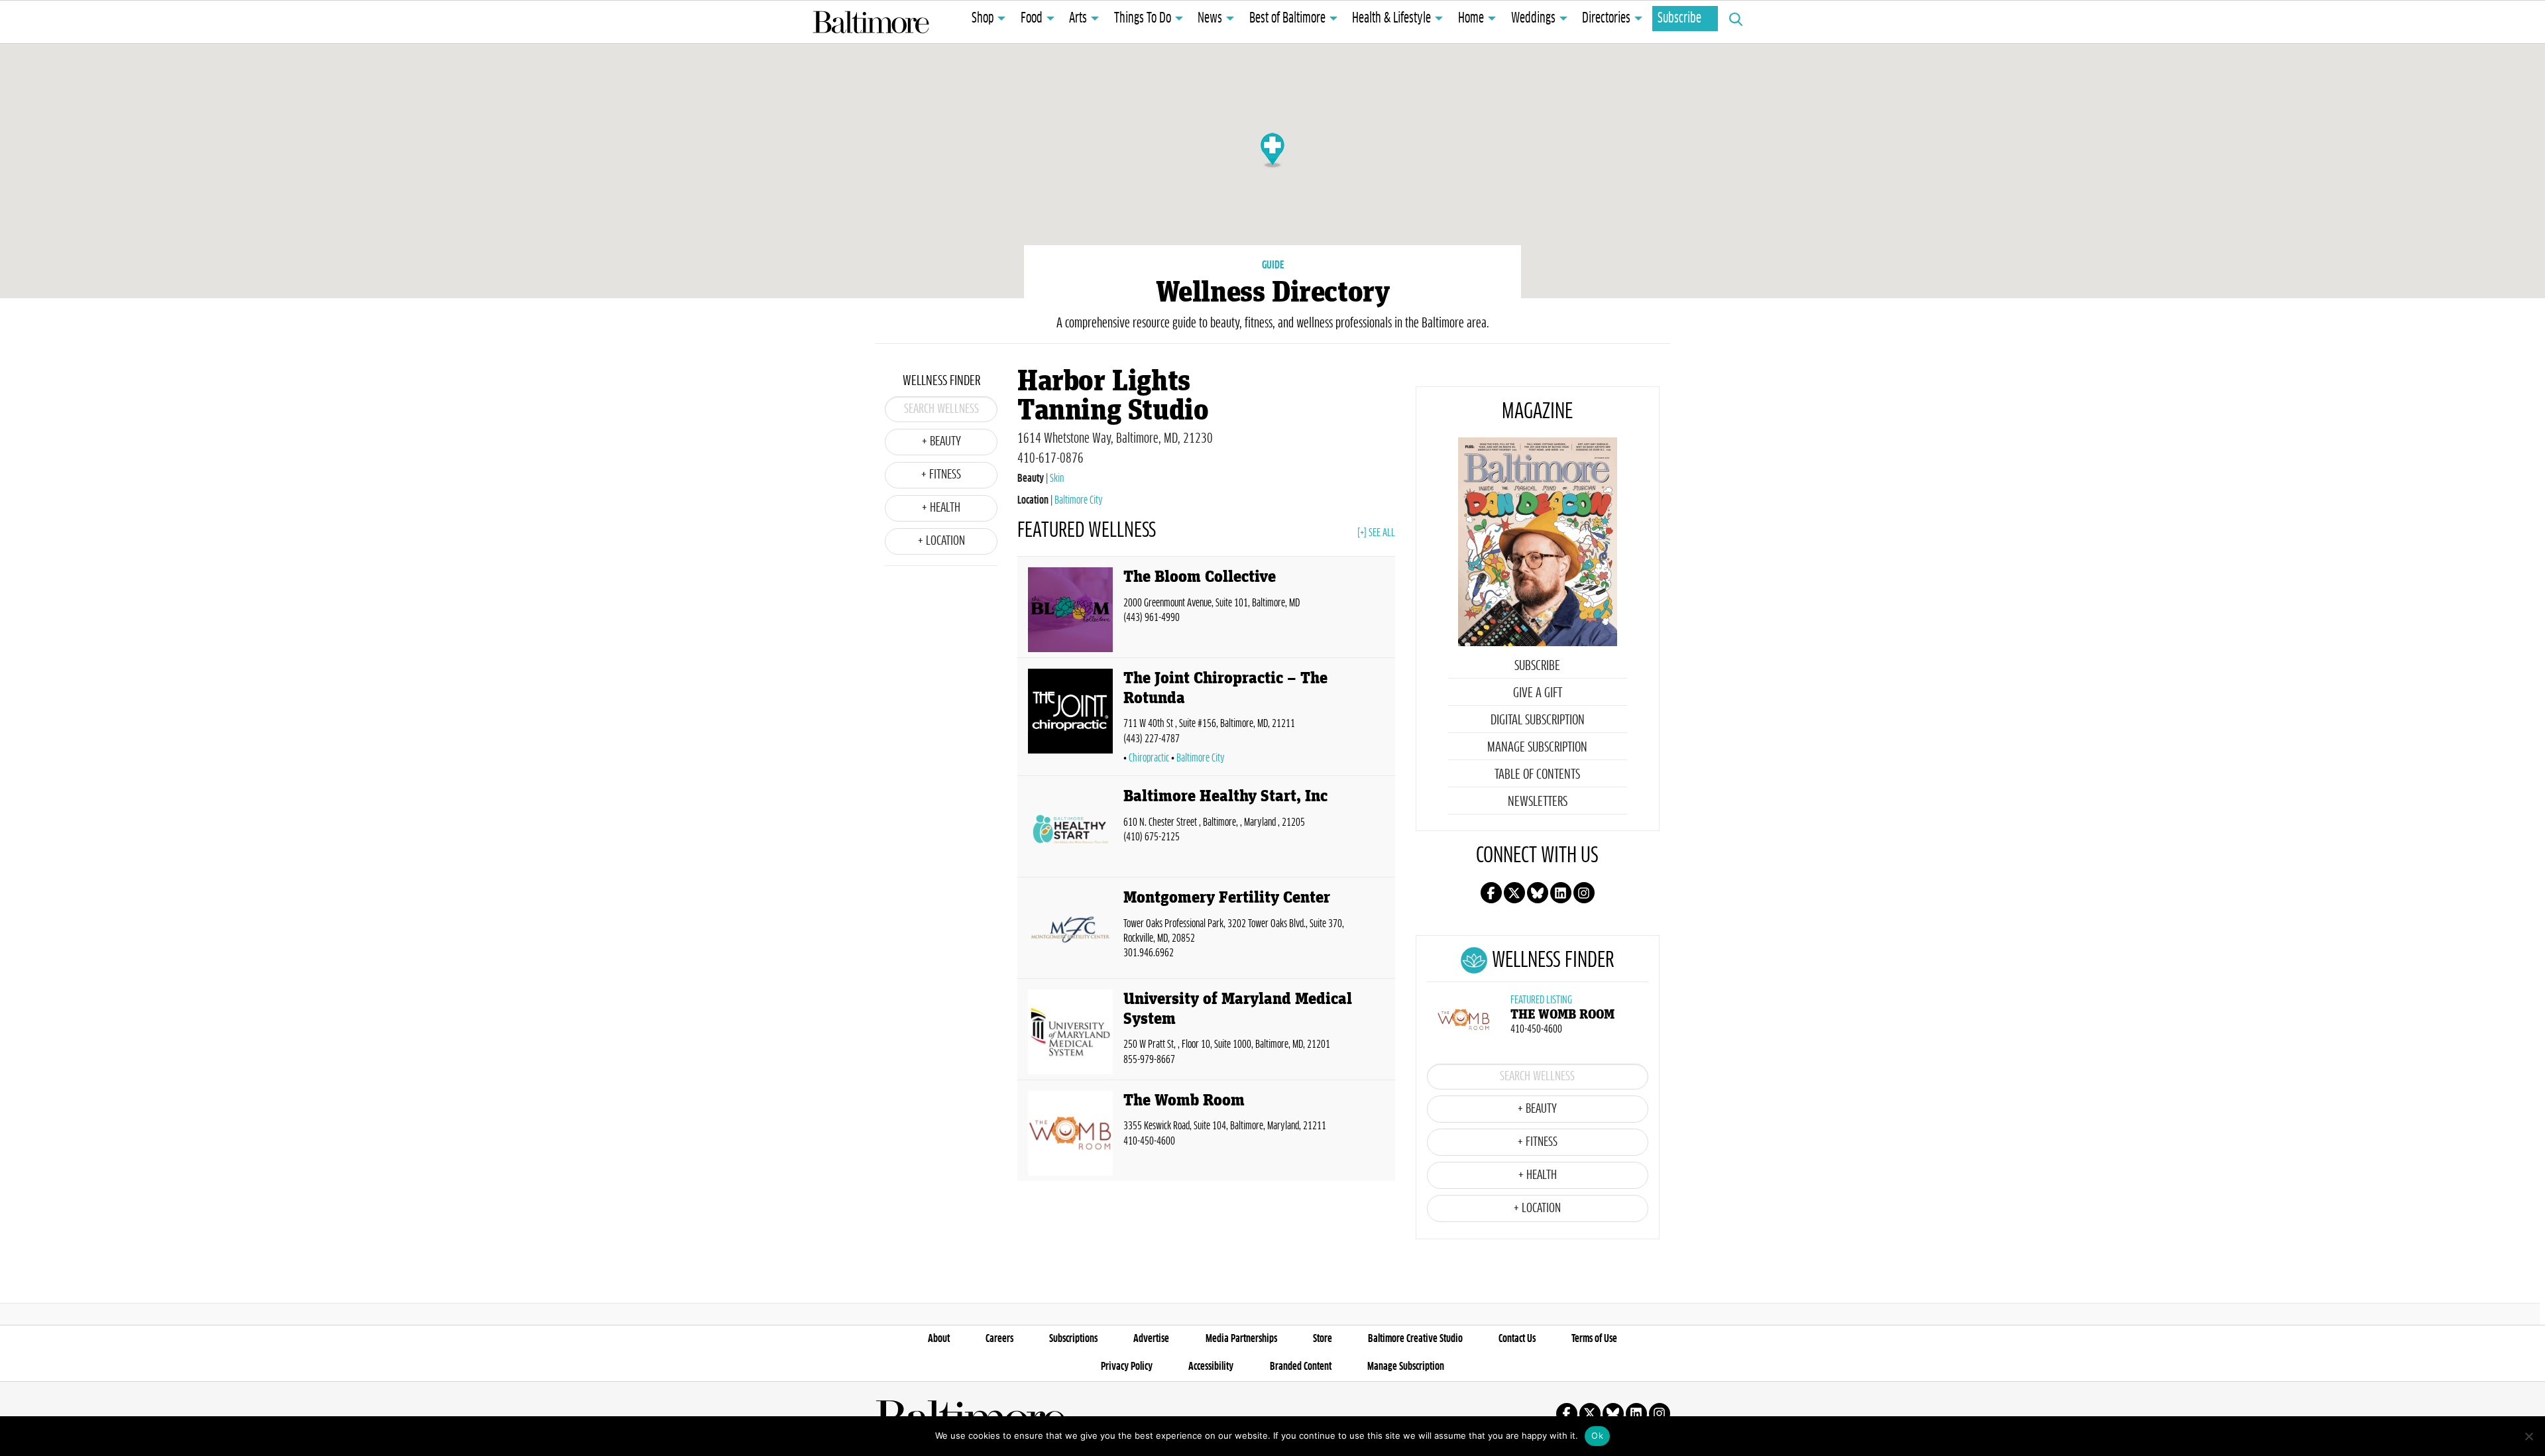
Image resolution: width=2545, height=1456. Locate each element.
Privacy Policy (1127, 1367)
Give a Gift (1538, 693)
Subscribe (1679, 19)
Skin (1057, 478)
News (1210, 19)
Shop (983, 19)
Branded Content (1301, 1367)
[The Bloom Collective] (1070, 610)
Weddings (1533, 19)
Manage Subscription (1537, 748)
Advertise (1151, 1339)
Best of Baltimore (1287, 19)
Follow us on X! (1514, 893)
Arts (1078, 19)
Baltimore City (1079, 500)
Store (1323, 1339)
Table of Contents (1537, 775)
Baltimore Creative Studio (1415, 1339)
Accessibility (1211, 1367)
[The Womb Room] (1070, 1133)
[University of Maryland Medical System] (1070, 1032)
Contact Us (1517, 1339)
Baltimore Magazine (871, 22)
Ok (1597, 1435)
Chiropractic (1149, 758)
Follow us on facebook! (1491, 893)
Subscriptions (1073, 1339)
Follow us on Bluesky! (1538, 893)
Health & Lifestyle (1391, 19)
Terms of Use (1594, 1339)
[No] (2528, 1436)
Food (1032, 19)
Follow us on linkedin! (1561, 893)
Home (1471, 19)
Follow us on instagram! (1584, 893)
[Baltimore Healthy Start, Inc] (1070, 829)
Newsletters (1538, 802)
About (939, 1339)
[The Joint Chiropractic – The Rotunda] (1070, 719)
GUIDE (1273, 265)
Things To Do (1143, 19)
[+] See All (1376, 533)
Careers (999, 1339)
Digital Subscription (1538, 720)
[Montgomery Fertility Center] (1070, 930)
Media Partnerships (1241, 1339)
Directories (1606, 19)
